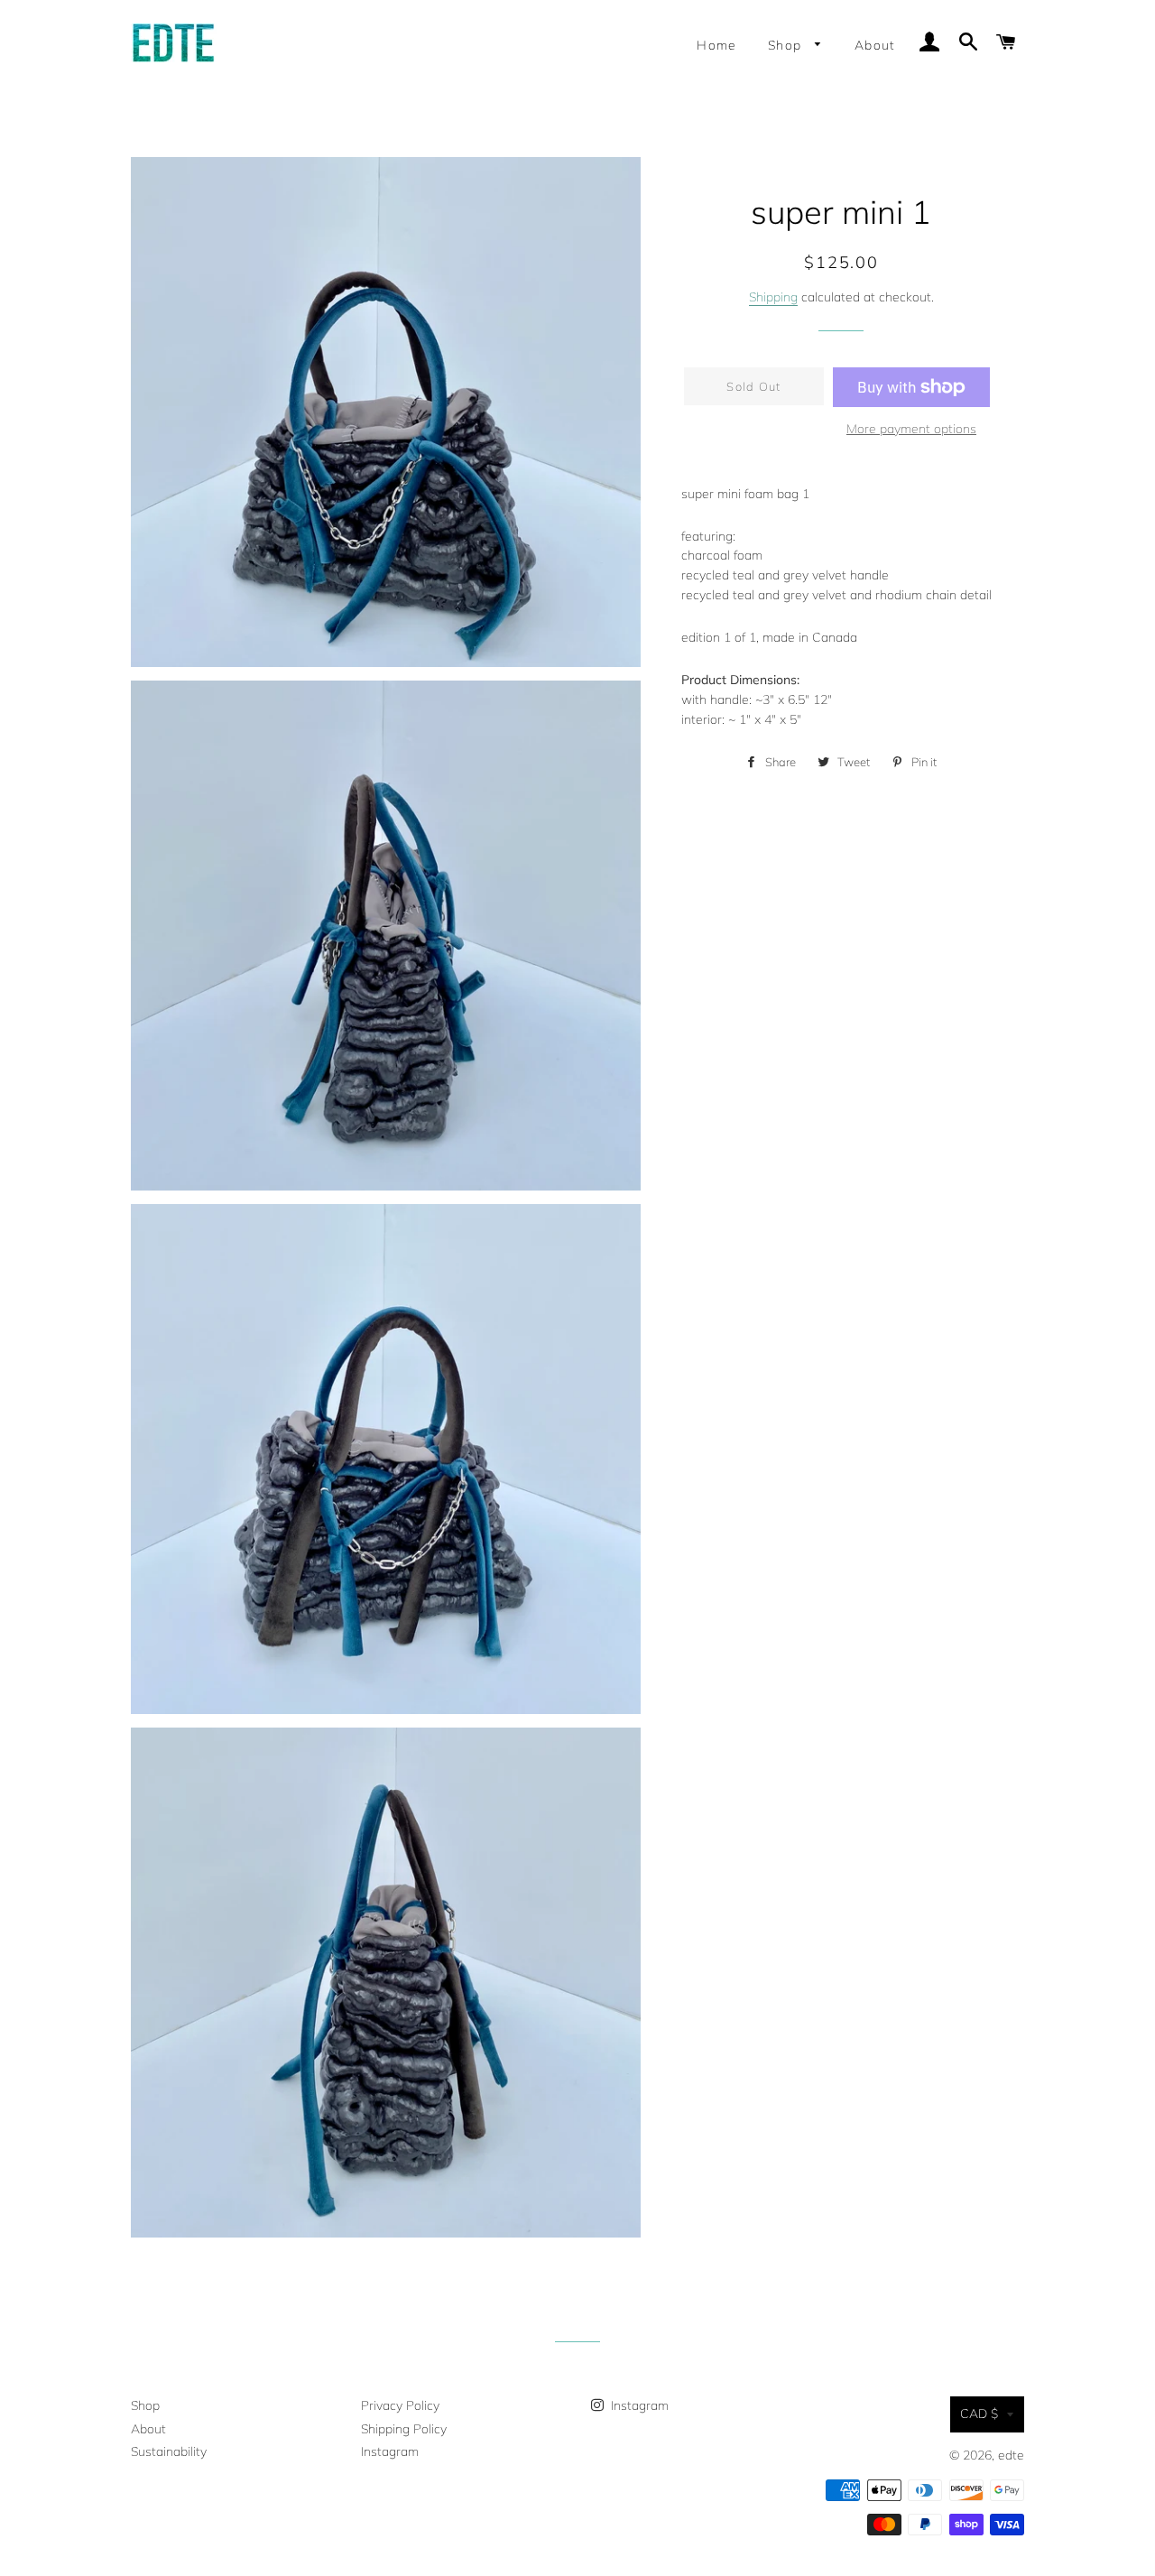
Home (717, 45)
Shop (787, 45)
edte (1011, 2455)
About (875, 45)
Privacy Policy (400, 2405)
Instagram (390, 2451)
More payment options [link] (911, 429)
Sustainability (169, 2451)
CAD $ (979, 2414)
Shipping (773, 297)
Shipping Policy (404, 2429)
